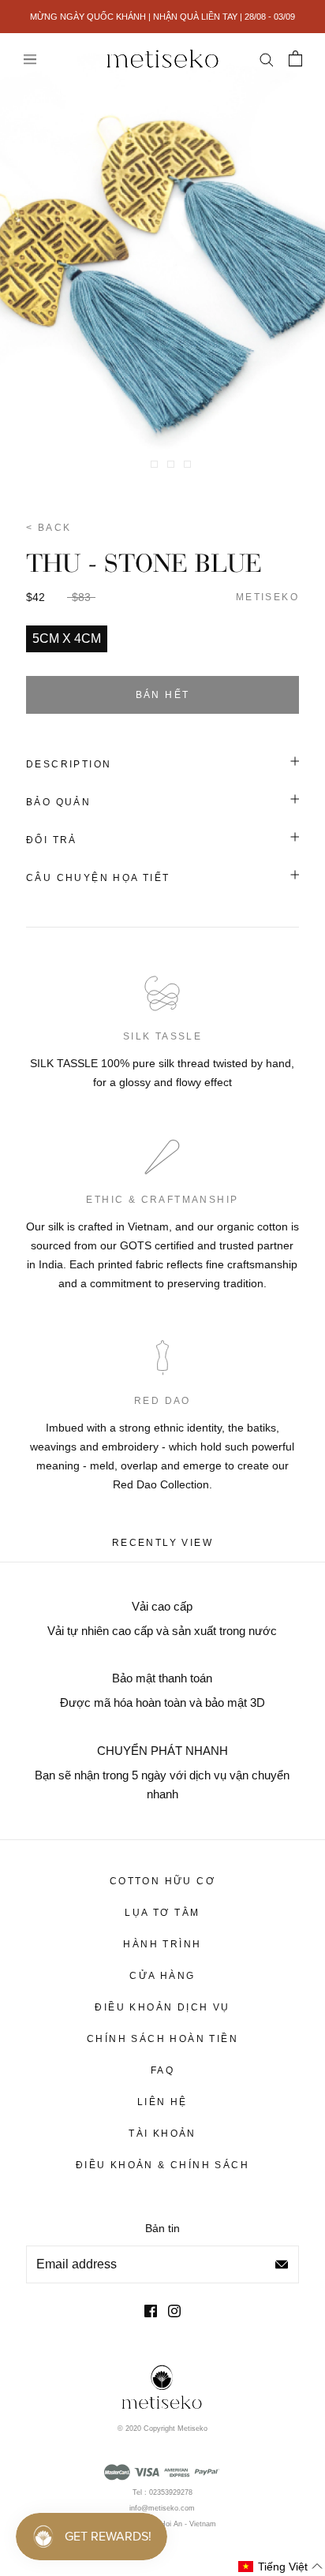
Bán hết (163, 695)
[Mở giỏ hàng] (295, 58)
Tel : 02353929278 (162, 2492)
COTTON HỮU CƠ (162, 1881)
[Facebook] (151, 2311)
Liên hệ (162, 2102)
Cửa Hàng (162, 1976)
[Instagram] (174, 2311)
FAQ (162, 2070)
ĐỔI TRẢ (52, 840)
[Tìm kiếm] (266, 58)
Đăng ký (282, 2264)
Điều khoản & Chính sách (162, 2165)
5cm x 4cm (67, 638)
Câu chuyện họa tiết (98, 878)
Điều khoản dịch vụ (162, 2007)
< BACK (49, 528)
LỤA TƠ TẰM (162, 1913)
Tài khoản (162, 2134)
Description (69, 764)
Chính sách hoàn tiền (162, 2039)
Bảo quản (58, 802)
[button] (281, 2567)
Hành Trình (162, 1944)
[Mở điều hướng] (30, 59)
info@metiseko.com (162, 2508)
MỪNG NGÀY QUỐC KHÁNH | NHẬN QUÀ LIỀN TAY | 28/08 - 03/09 (162, 17)
